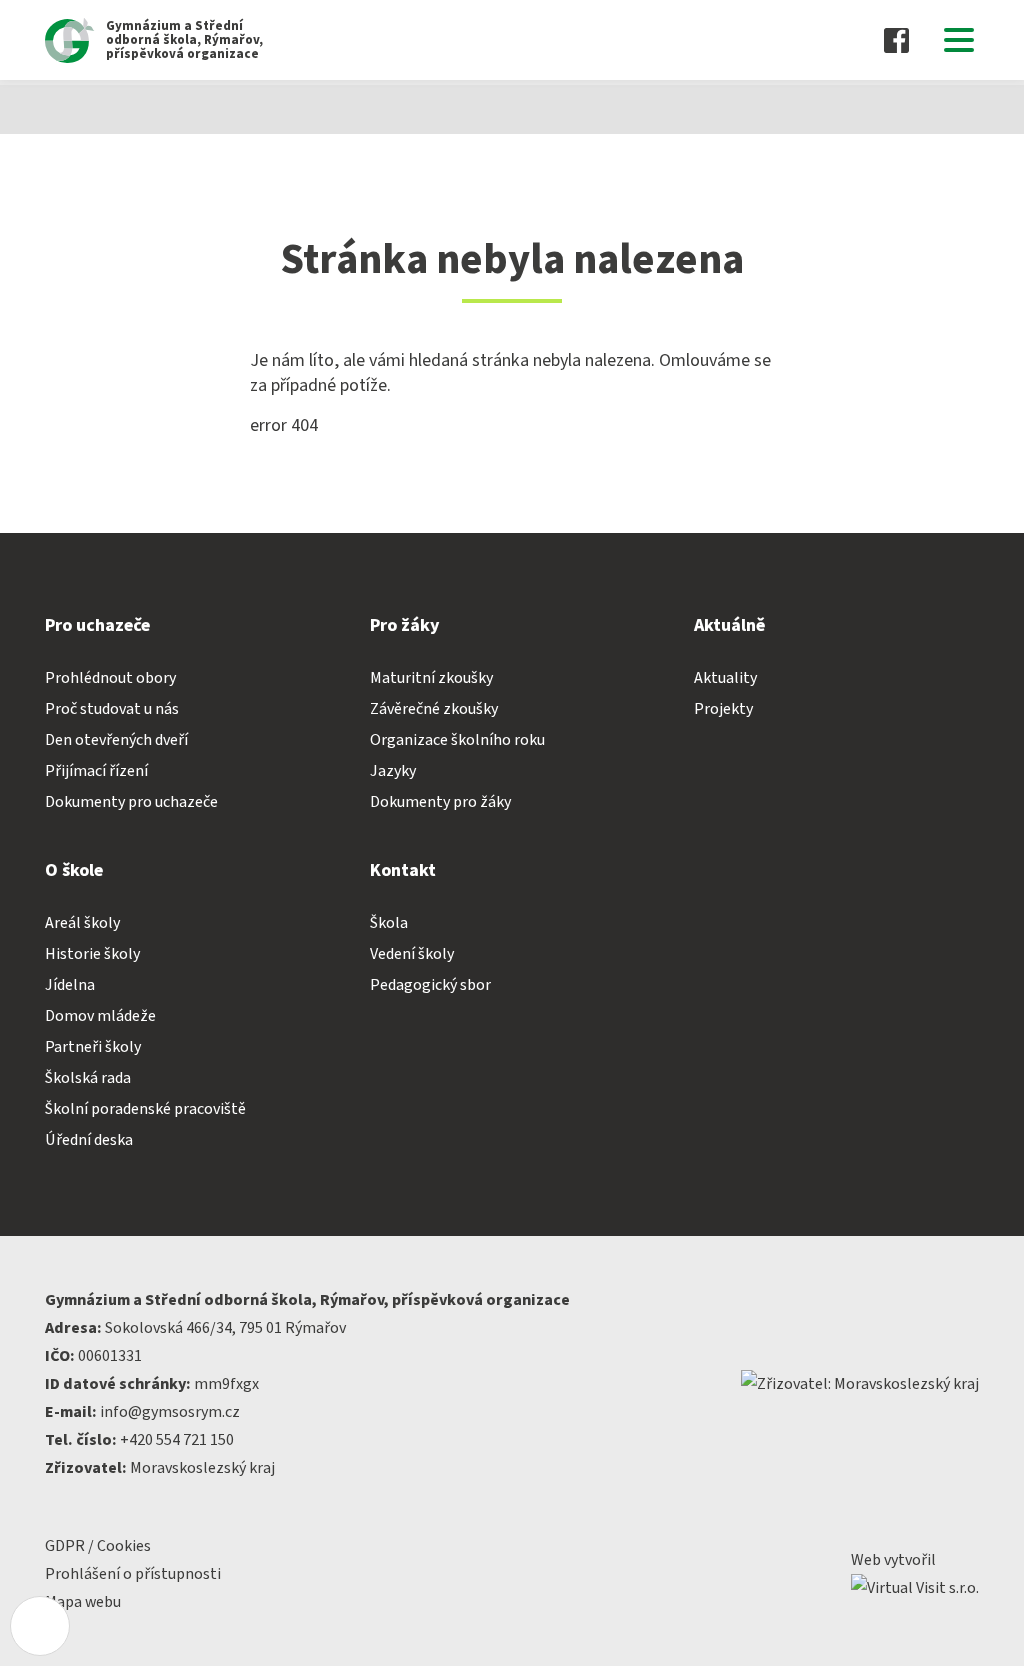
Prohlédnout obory (110, 678)
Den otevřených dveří (116, 740)
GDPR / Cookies (98, 1546)
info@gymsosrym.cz (170, 1412)
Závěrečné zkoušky (434, 709)
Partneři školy (93, 1047)
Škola (389, 923)
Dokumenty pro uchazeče (131, 802)
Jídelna (70, 985)
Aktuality (725, 678)
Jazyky (393, 771)
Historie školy (92, 954)
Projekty (723, 709)
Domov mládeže (100, 1016)
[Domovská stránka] (55, 109)
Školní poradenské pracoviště (145, 1109)
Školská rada (88, 1078)
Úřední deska (89, 1140)
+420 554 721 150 (177, 1440)
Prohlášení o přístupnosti (133, 1574)
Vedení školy (412, 954)
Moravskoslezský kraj (202, 1468)
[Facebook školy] (896, 40)
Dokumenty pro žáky (440, 802)
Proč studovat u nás (112, 709)
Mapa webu (83, 1602)
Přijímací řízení (96, 771)
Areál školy (82, 923)
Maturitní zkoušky (431, 678)
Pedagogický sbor (430, 985)
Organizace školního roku (457, 740)
